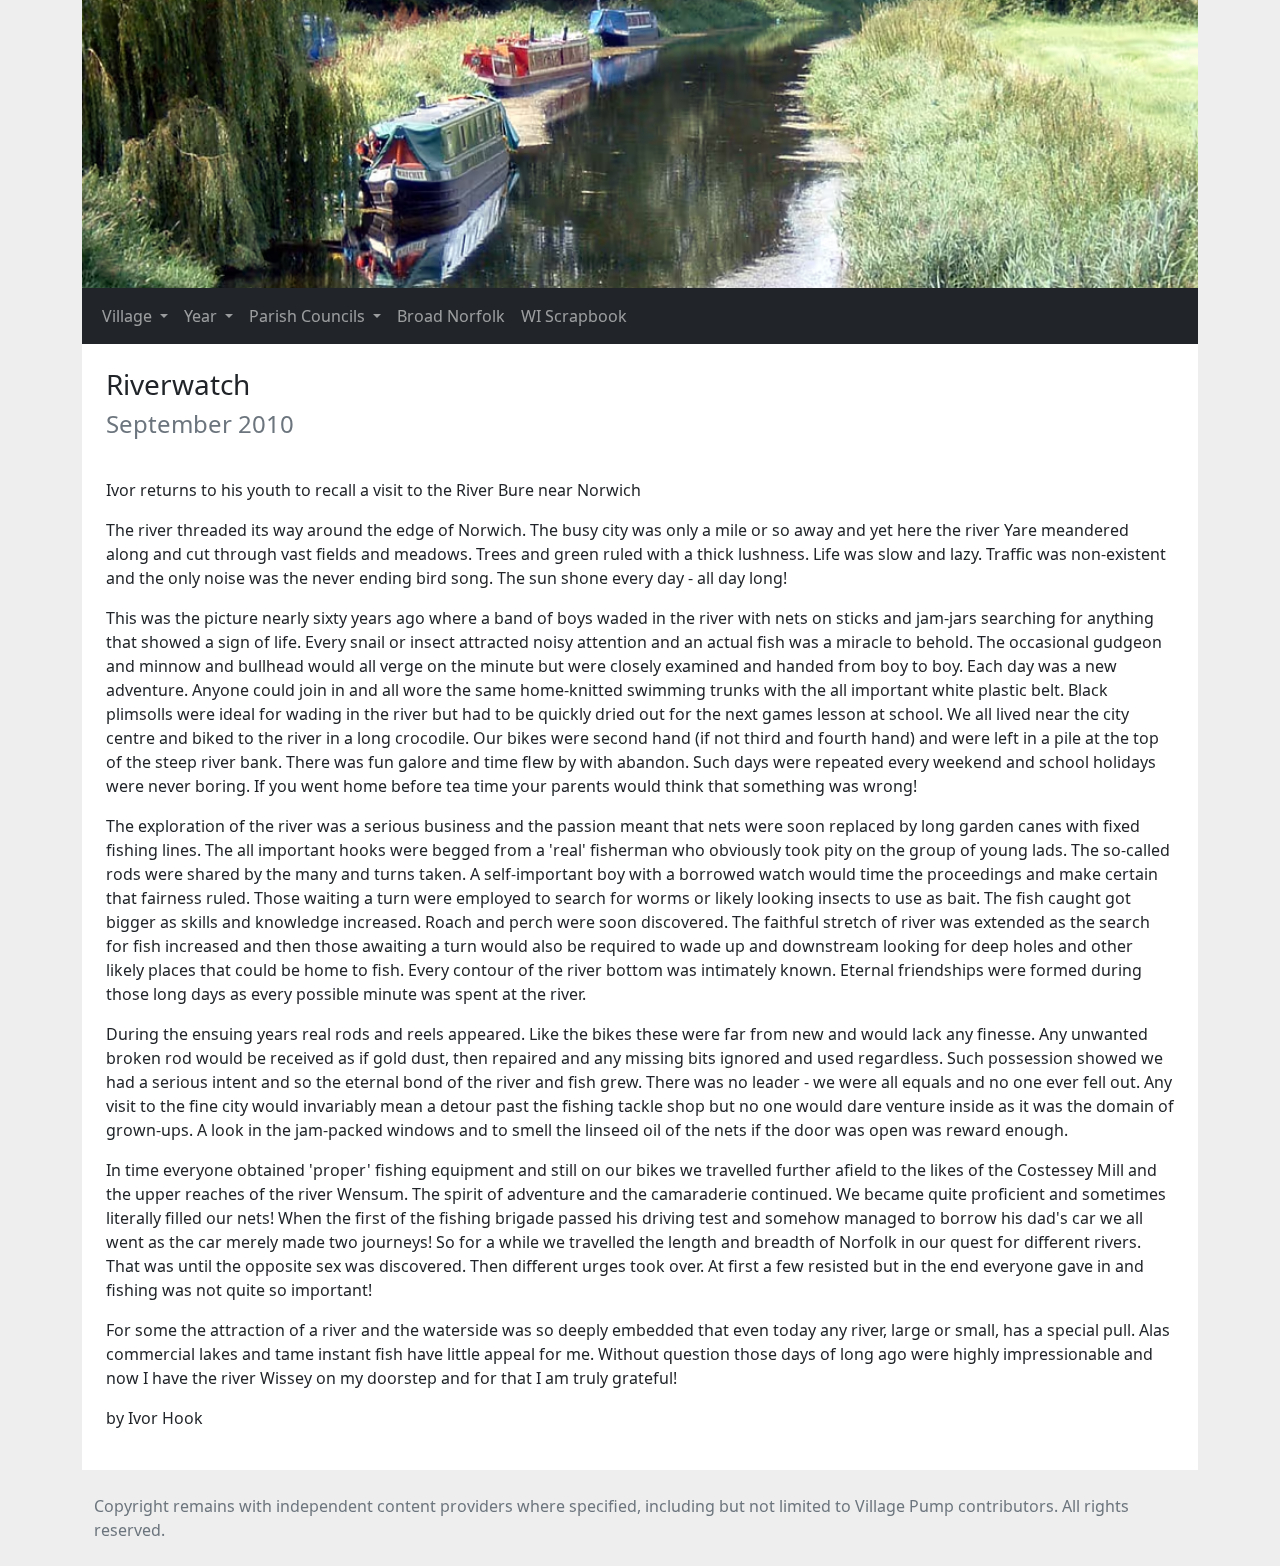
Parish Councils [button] (309, 316)
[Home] (640, 144)
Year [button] (202, 316)
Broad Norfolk (451, 316)
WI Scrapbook (574, 316)
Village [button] (129, 316)
